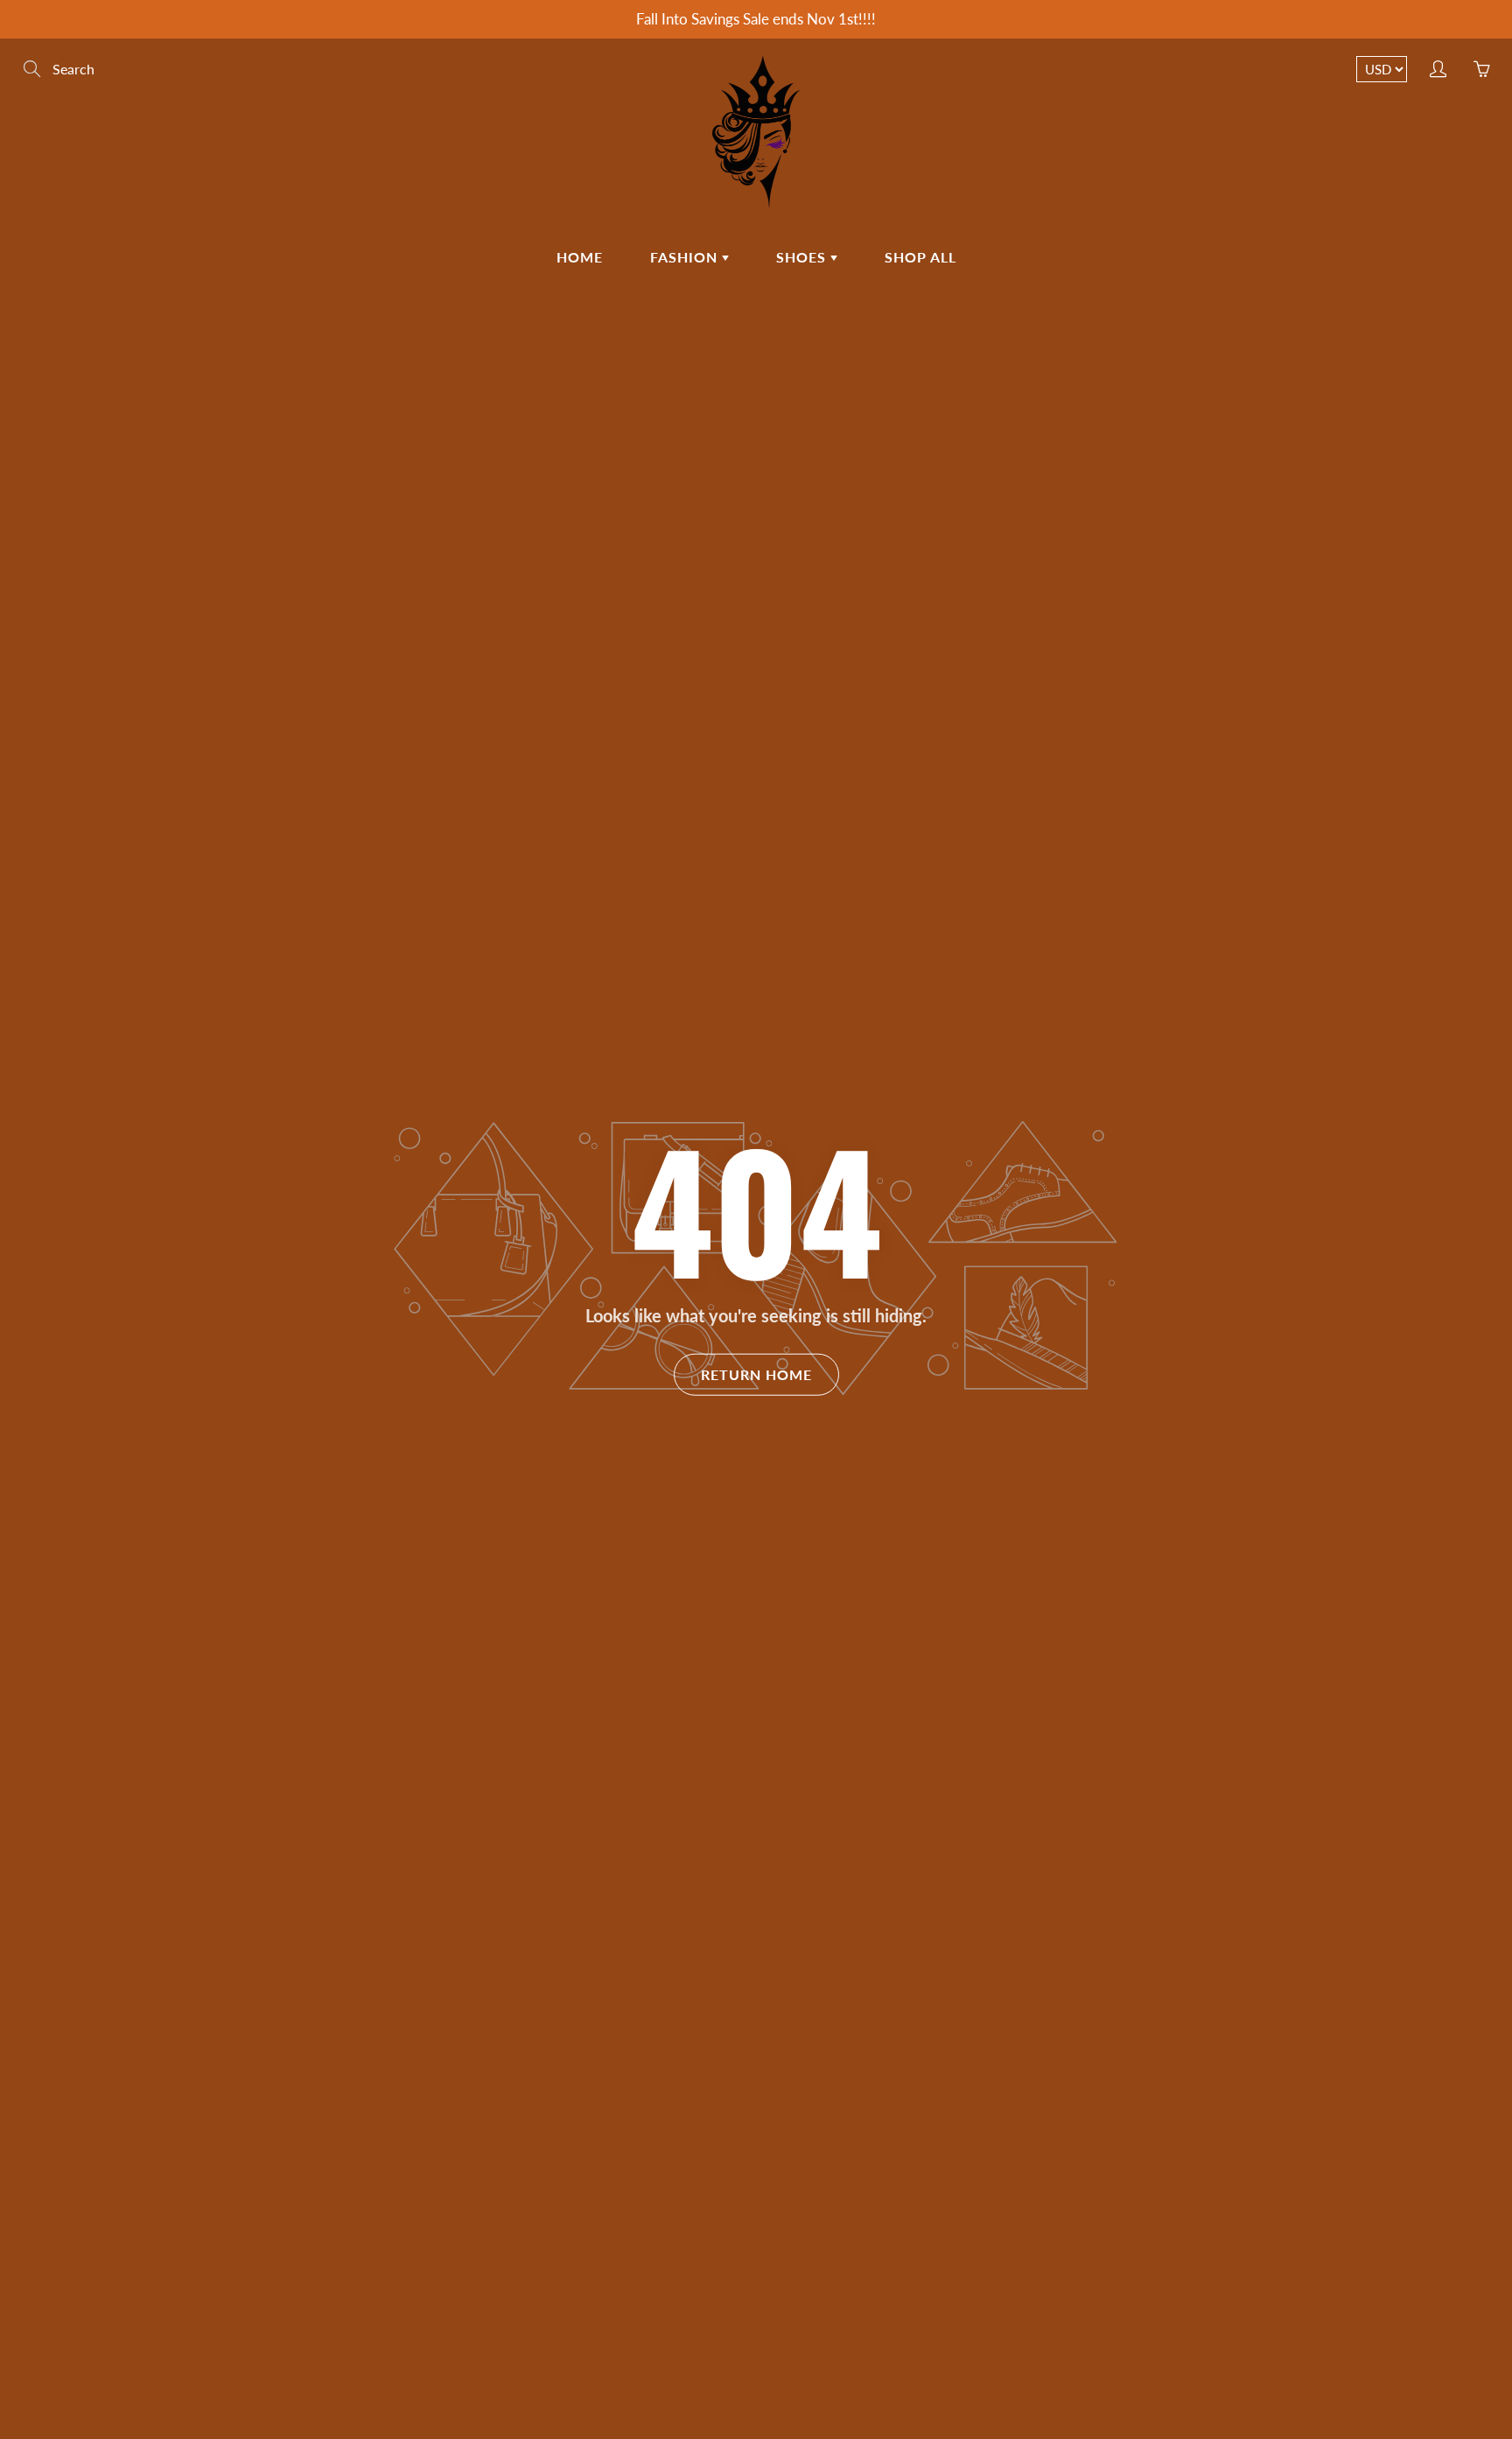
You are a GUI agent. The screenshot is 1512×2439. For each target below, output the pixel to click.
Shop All (920, 257)
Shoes (803, 257)
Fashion (686, 257)
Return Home (756, 1374)
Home (580, 257)
